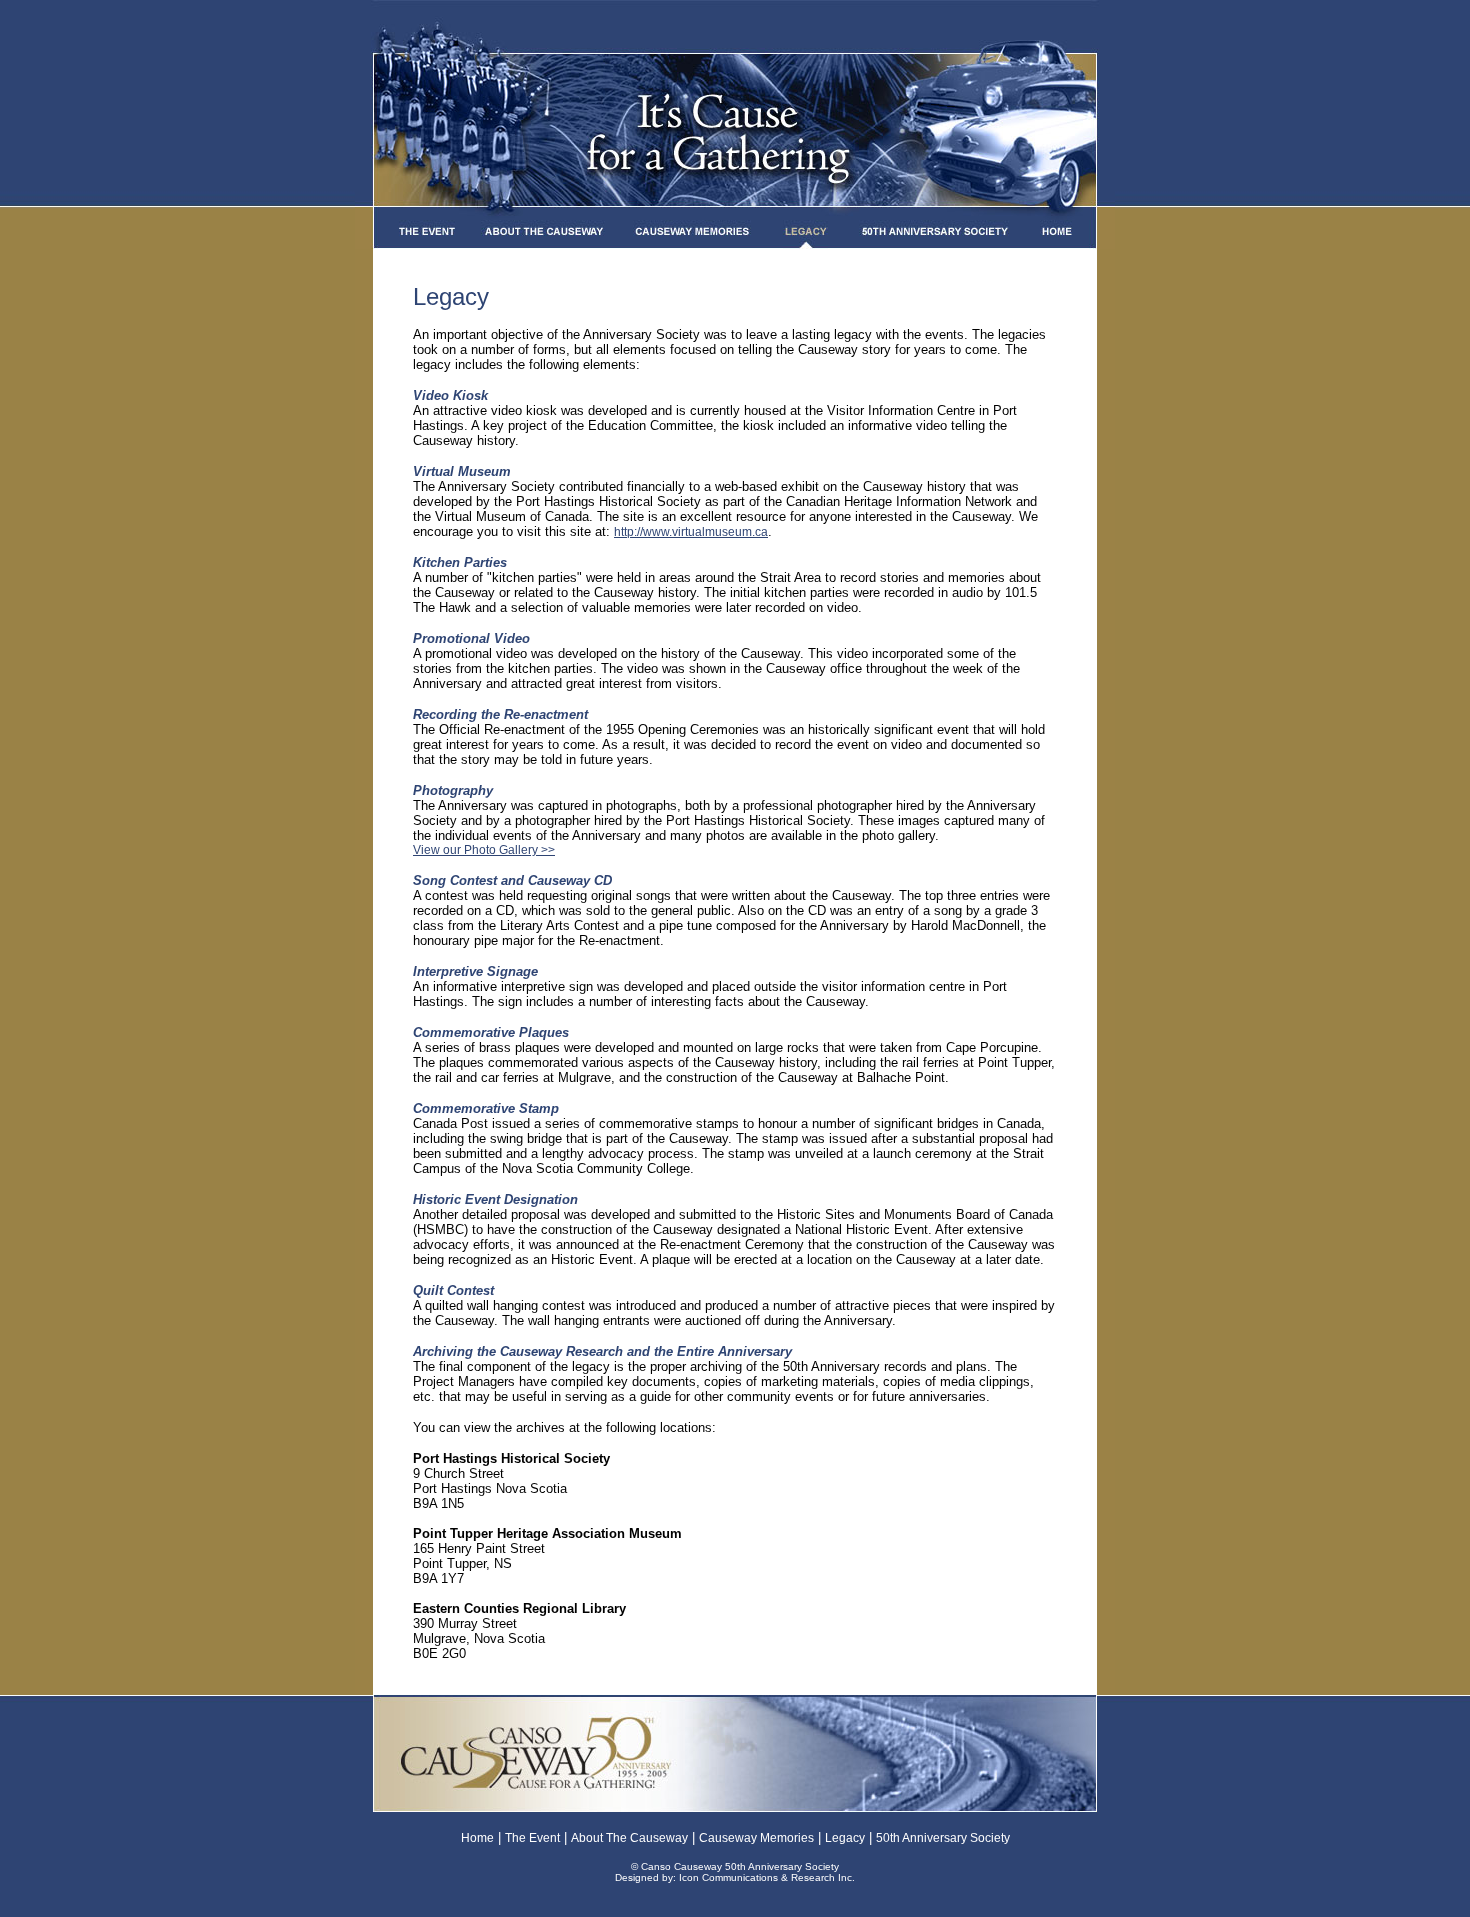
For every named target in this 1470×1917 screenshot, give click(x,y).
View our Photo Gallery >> (484, 850)
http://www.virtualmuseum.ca (691, 532)
